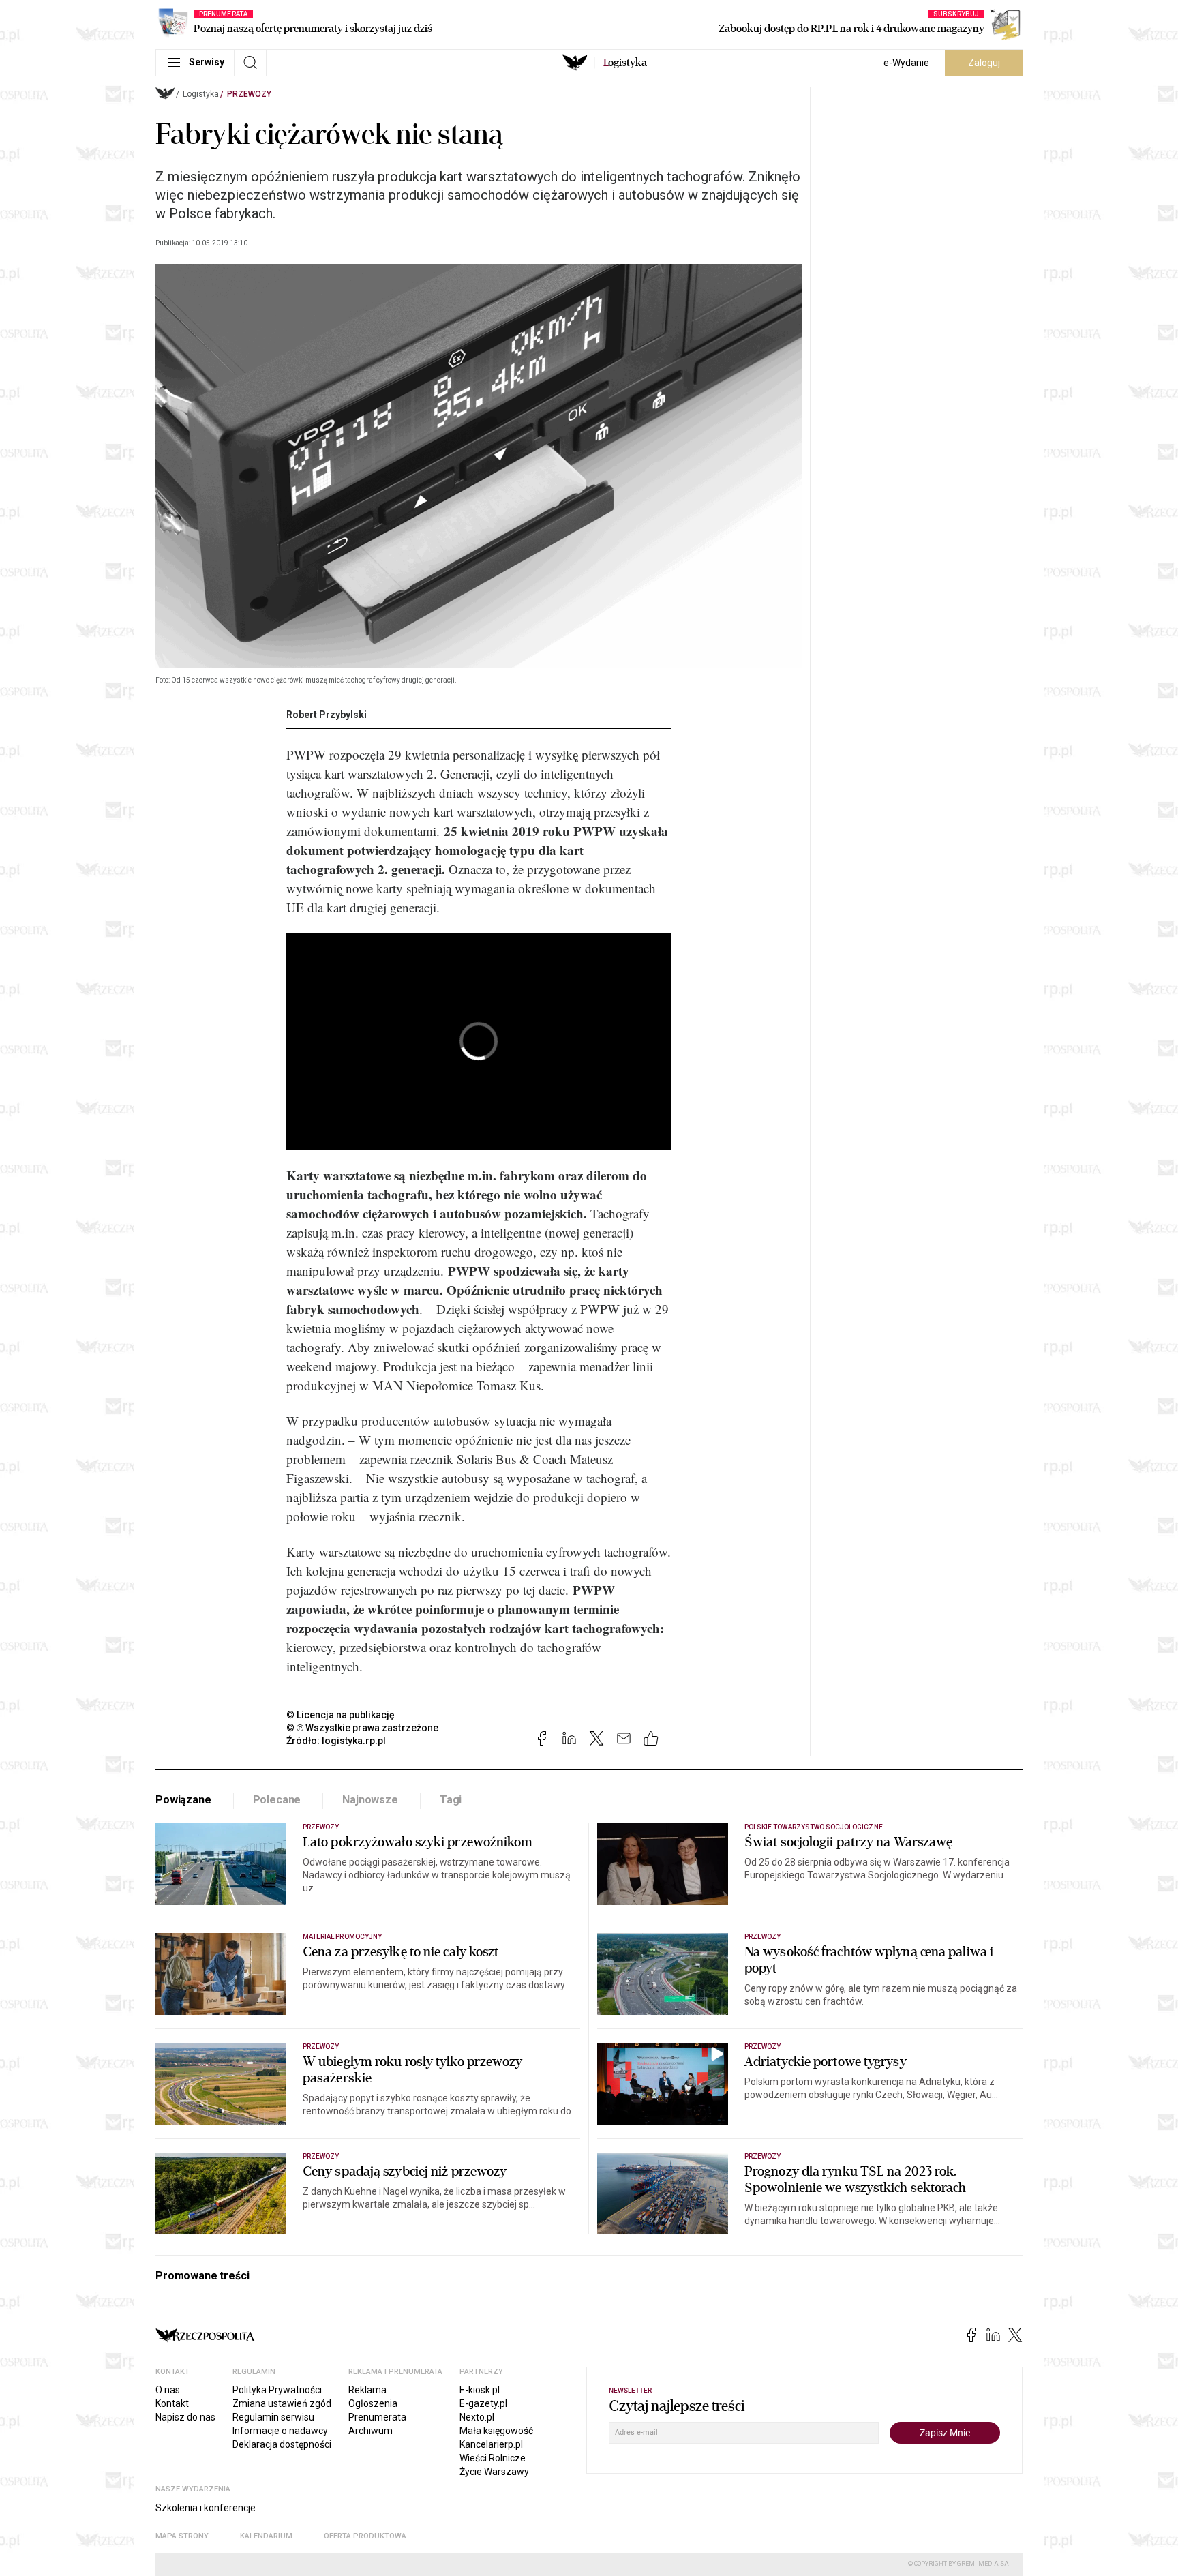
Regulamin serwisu (273, 2417)
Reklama (367, 2390)
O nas (168, 2390)
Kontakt (172, 2403)
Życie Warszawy (494, 2472)
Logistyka (201, 94)
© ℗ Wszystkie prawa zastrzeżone (362, 1728)
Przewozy (249, 94)
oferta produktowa (365, 2536)
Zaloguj (984, 63)
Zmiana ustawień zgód (282, 2403)
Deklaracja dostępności (282, 2444)
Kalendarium (266, 2536)
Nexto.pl (477, 2417)
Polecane (277, 1800)
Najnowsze (370, 1800)
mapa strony (182, 2536)
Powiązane (183, 1800)
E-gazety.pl (483, 2403)
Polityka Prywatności (277, 2390)
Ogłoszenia (373, 2403)
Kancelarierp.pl (491, 2444)
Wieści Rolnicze (493, 2458)
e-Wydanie (906, 63)
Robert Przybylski (327, 715)
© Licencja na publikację (341, 1715)
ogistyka (625, 63)
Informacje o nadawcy (280, 2431)
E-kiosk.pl (480, 2390)
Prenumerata (377, 2417)
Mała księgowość (496, 2431)
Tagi (451, 1800)
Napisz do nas (185, 2417)
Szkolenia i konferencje (206, 2508)
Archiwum (371, 2431)
